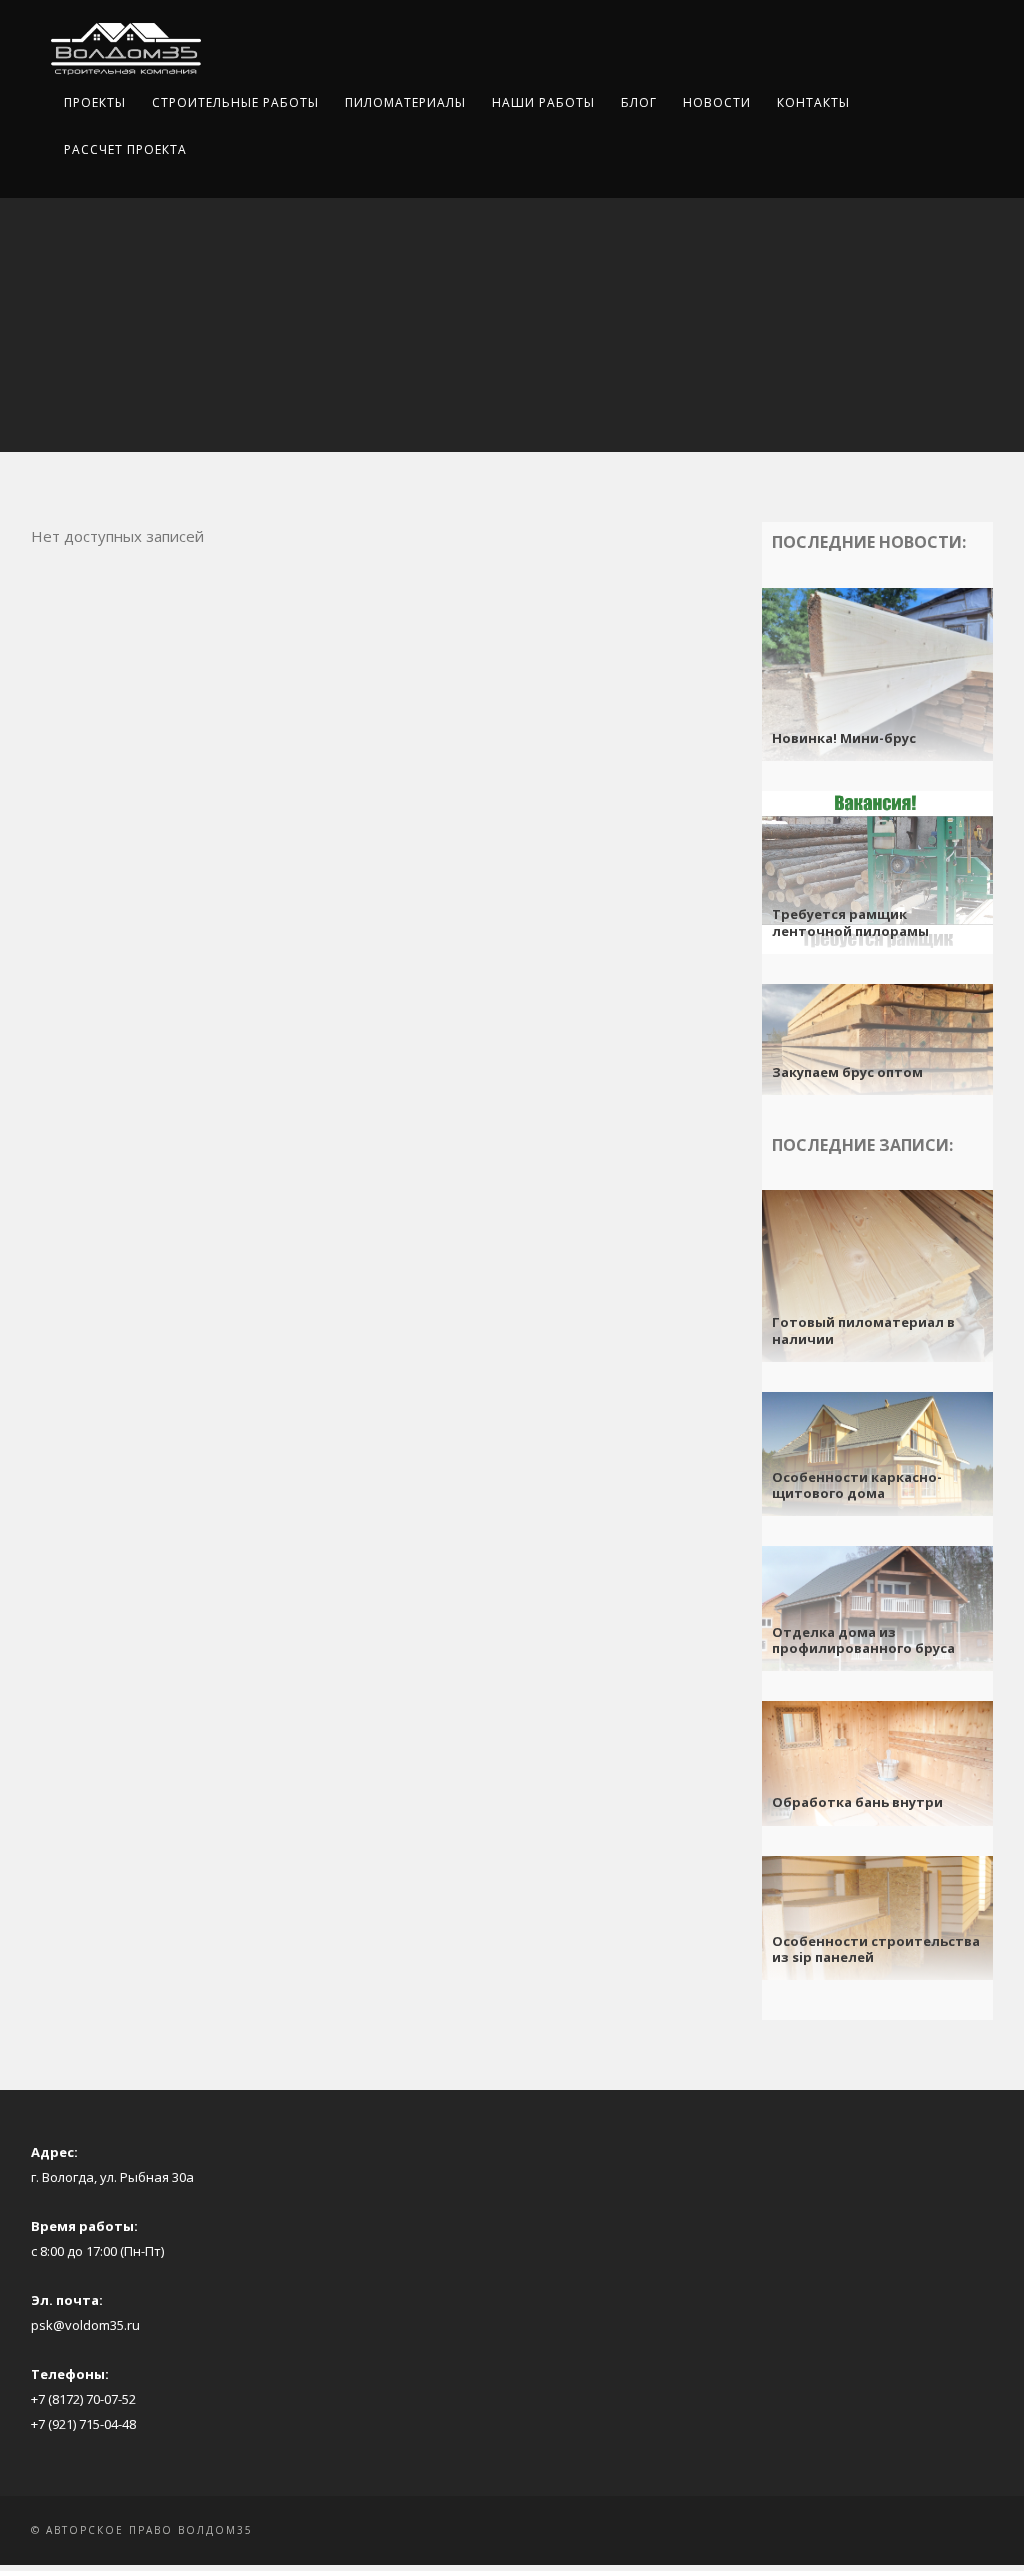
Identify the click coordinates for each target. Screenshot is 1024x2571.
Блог (639, 102)
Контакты (813, 102)
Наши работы (543, 102)
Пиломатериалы (405, 102)
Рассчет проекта (125, 149)
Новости (717, 102)
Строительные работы (235, 102)
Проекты (95, 102)
